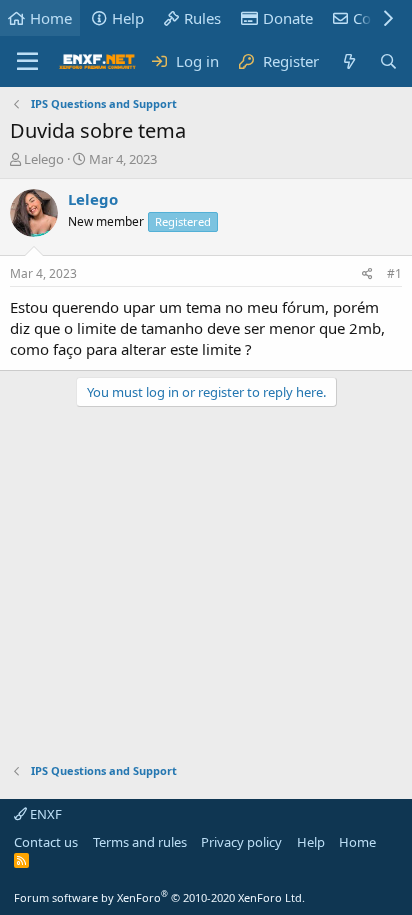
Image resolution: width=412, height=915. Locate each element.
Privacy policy (241, 842)
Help (128, 18)
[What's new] (348, 61)
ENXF (44, 814)
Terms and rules (140, 842)
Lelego (44, 159)
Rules (202, 18)
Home (51, 18)
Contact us (46, 842)
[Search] (388, 61)
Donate (288, 18)
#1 (394, 273)
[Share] (367, 274)
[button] (27, 62)
